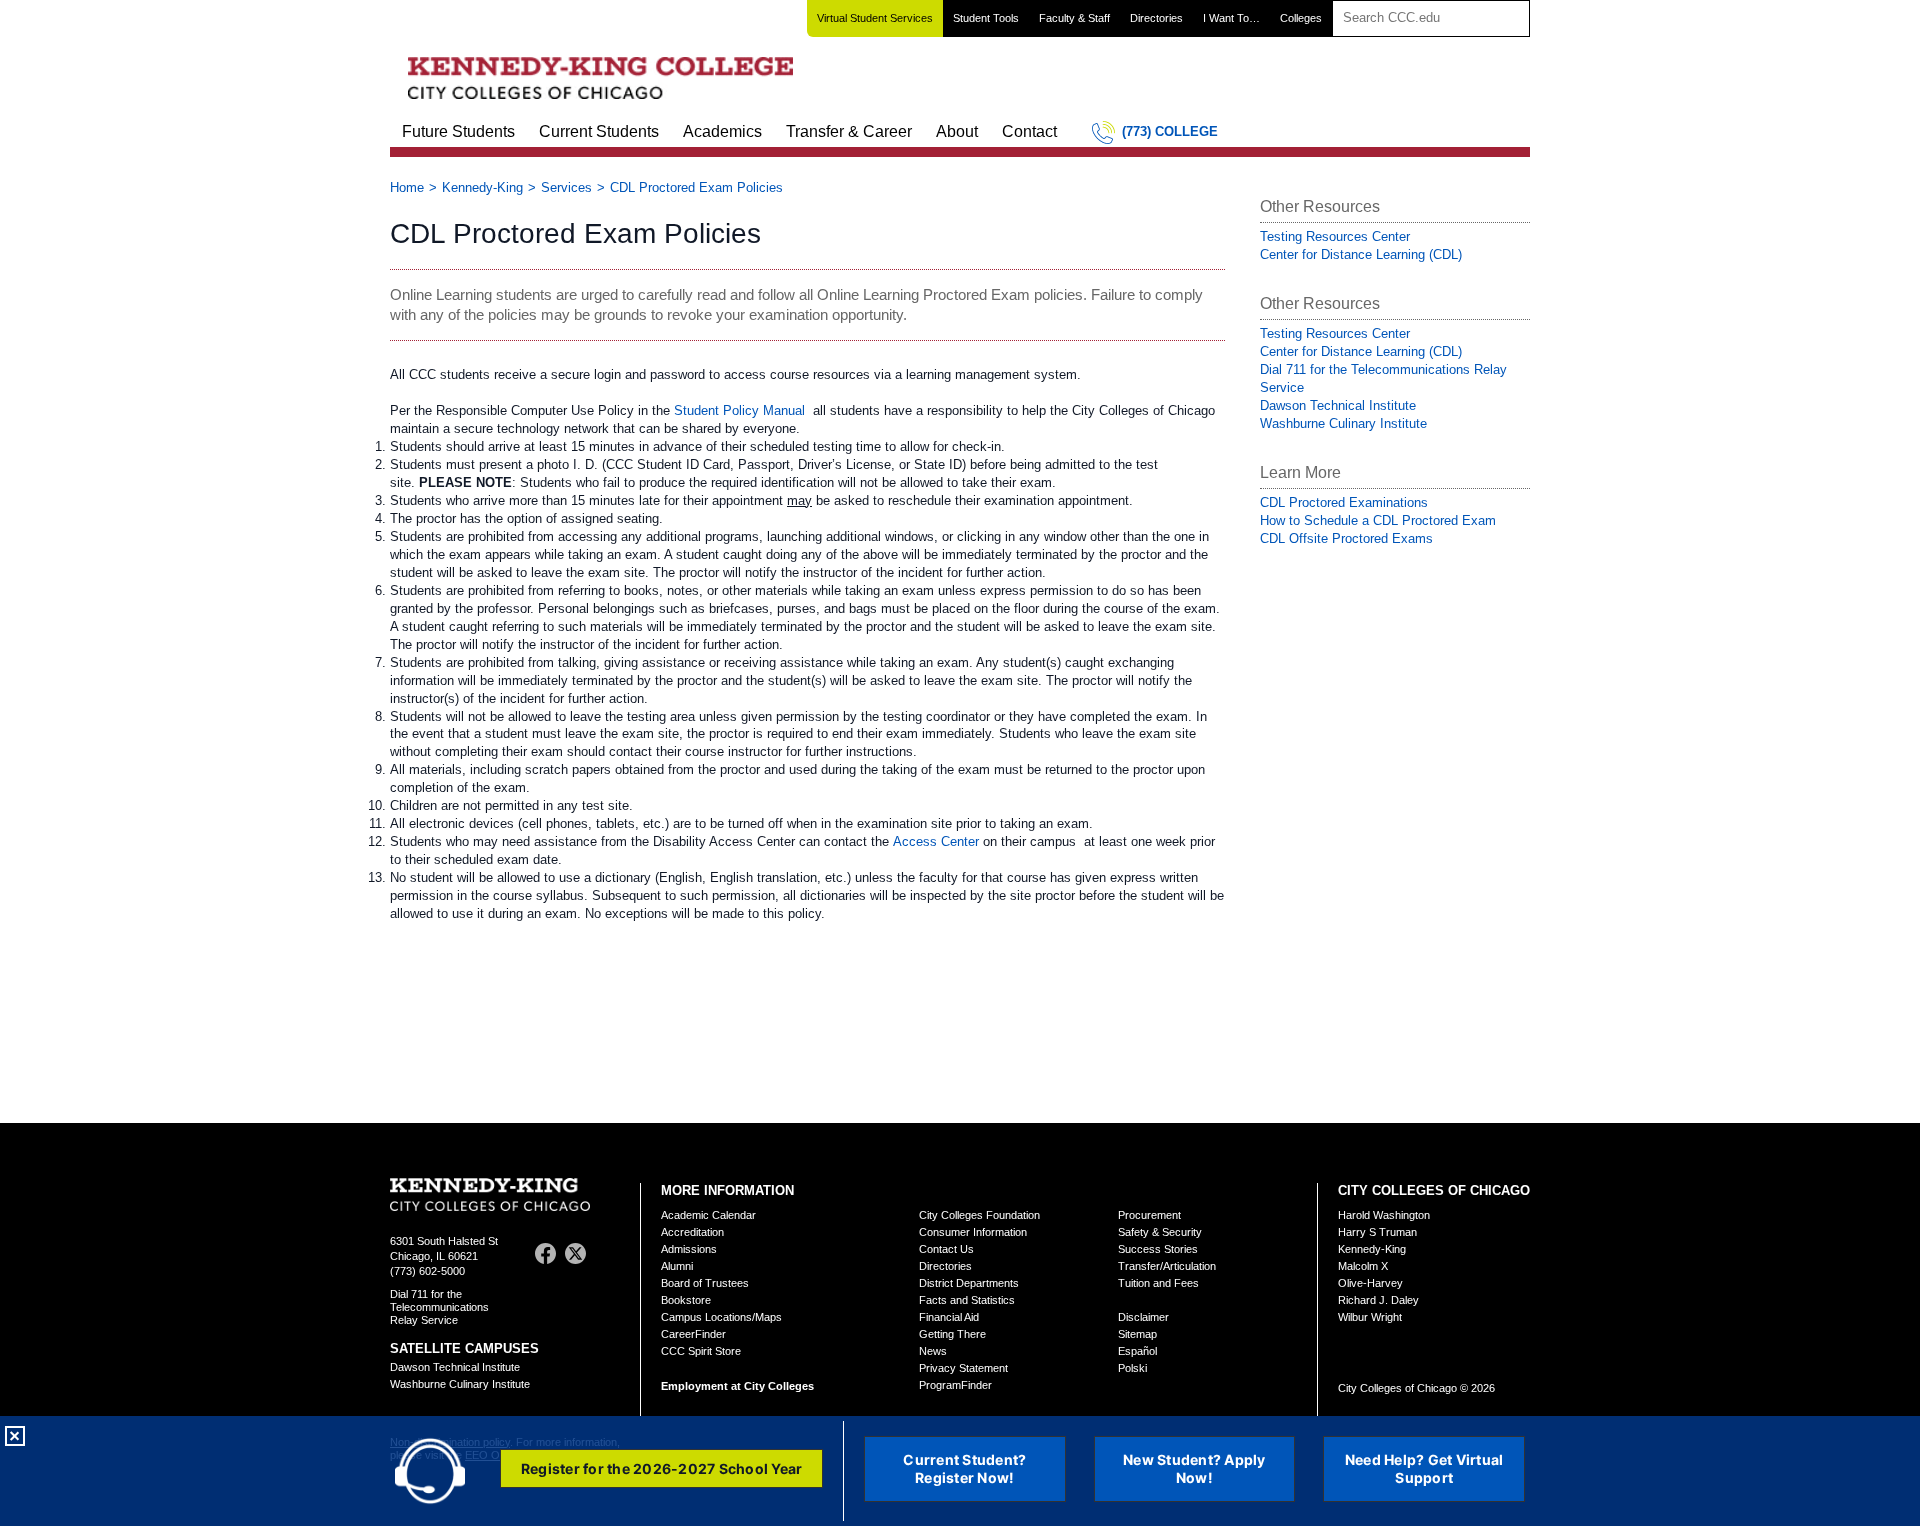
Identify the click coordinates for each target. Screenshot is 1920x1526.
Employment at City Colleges (737, 1386)
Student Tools (986, 18)
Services (566, 187)
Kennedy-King (482, 187)
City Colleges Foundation (979, 1215)
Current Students (599, 131)
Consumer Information (973, 1232)
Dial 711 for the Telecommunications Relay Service (439, 1307)
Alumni (677, 1266)
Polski (1132, 1368)
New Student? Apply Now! (1194, 1468)
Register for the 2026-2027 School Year (662, 1468)
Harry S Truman (1377, 1232)
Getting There (952, 1334)
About (957, 131)
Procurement (1149, 1215)
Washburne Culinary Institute (1343, 423)
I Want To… (1231, 18)
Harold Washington (1384, 1215)
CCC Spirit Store (701, 1351)
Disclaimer (1143, 1317)
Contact (1029, 131)
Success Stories (1158, 1249)
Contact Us (946, 1249)
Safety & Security (1160, 1232)
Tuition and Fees (1158, 1283)
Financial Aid (949, 1317)
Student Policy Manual (741, 410)
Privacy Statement (963, 1368)
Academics (722, 131)
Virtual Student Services (875, 18)
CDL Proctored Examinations (1344, 502)
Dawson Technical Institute (1338, 405)
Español (1137, 1351)
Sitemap (1137, 1334)
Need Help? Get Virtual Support (1424, 1468)
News (933, 1351)
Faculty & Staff (1074, 18)
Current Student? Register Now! (964, 1468)
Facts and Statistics (967, 1300)
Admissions (689, 1249)
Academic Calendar (708, 1215)
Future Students (458, 131)
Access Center (936, 841)
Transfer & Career (849, 131)
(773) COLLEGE (1170, 131)
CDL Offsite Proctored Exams (1346, 538)
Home (407, 187)
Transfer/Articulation (1167, 1266)
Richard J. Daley (1378, 1300)
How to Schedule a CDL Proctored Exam (1378, 520)
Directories (1156, 18)
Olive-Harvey (1370, 1283)
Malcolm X (1363, 1266)
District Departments (969, 1283)
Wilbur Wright (1370, 1317)
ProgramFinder (955, 1385)
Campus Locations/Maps (721, 1317)
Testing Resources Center (1335, 236)
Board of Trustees (705, 1283)
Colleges (1301, 18)
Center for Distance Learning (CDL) (1361, 254)
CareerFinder (693, 1334)
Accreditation (692, 1232)
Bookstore (686, 1300)
